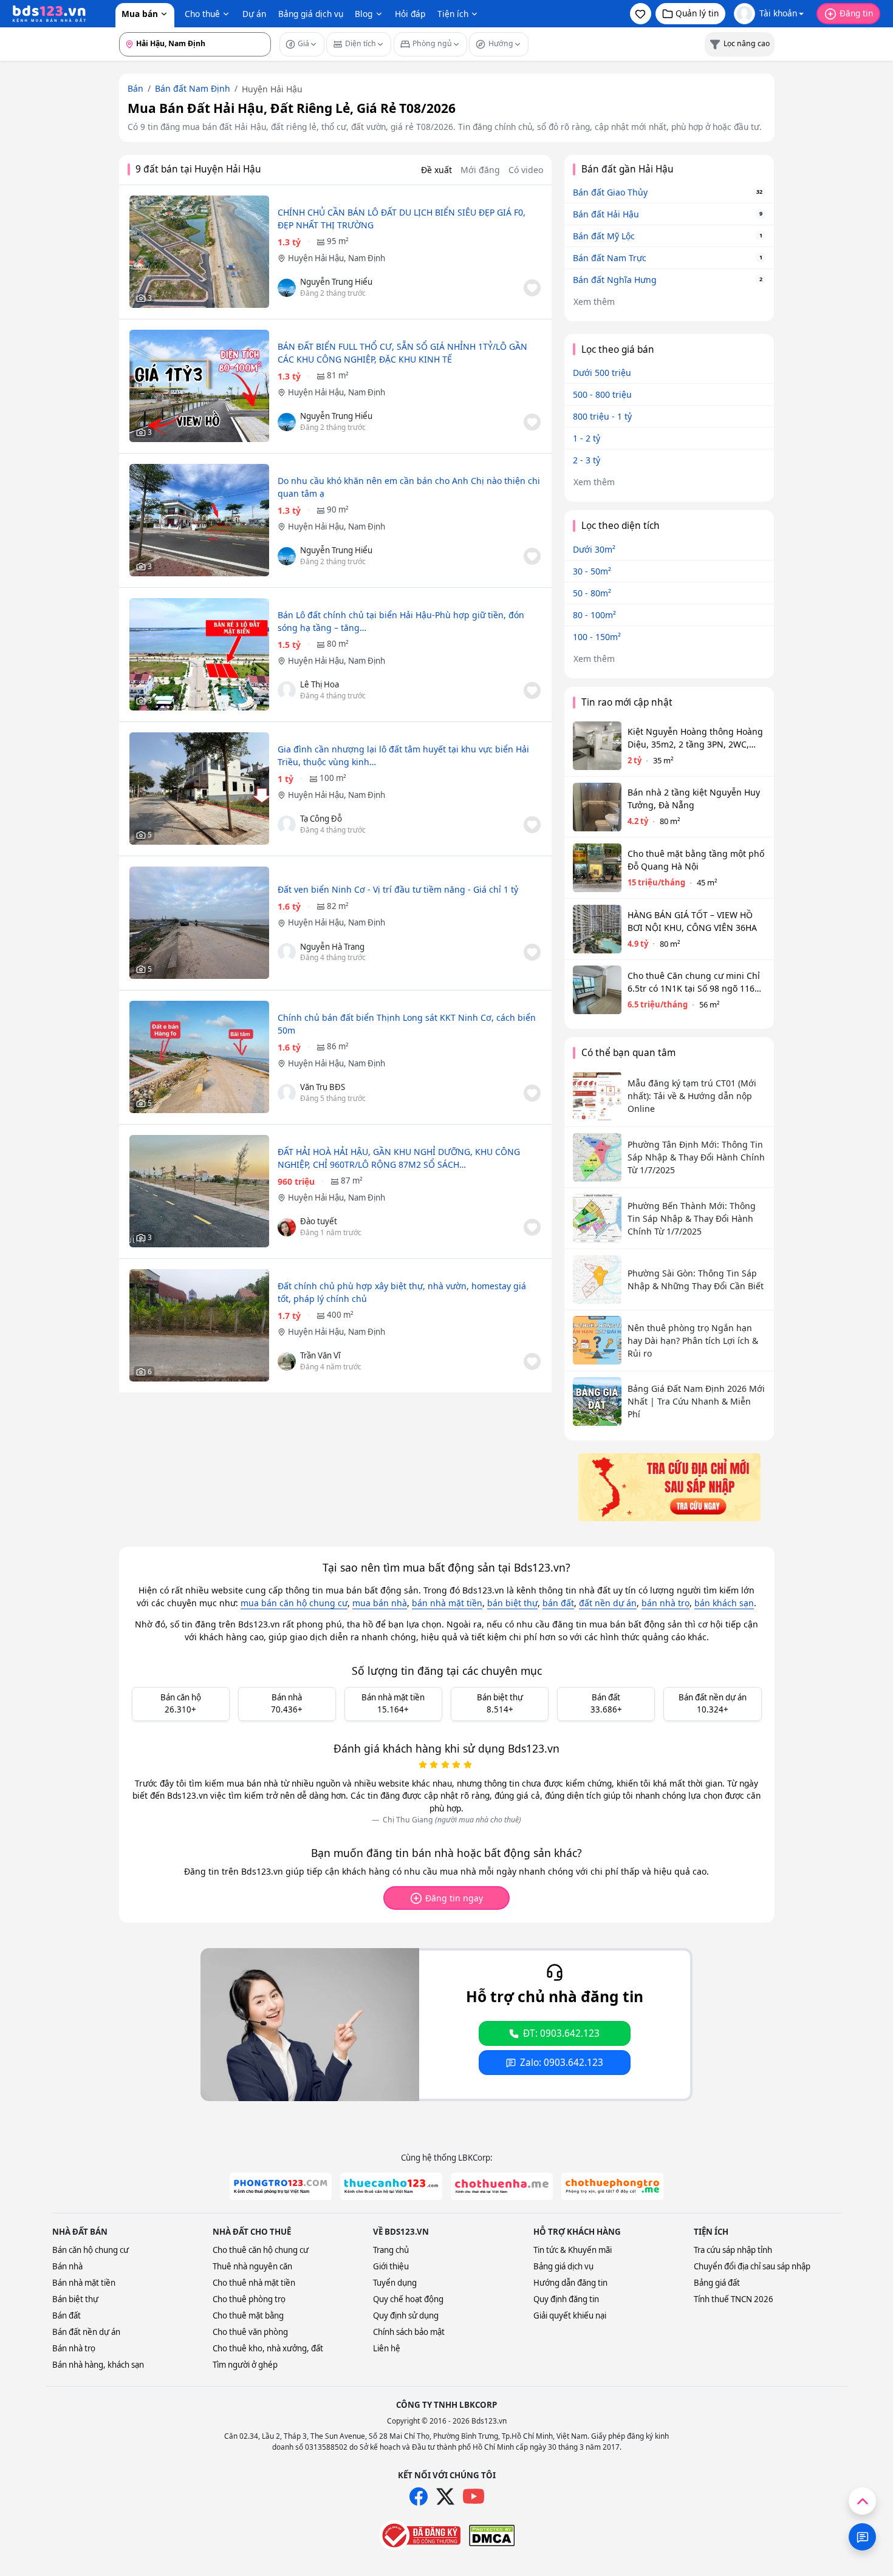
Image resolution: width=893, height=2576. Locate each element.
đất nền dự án (608, 1603)
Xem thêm (594, 302)
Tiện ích (453, 14)
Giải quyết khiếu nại (570, 2315)
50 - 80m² (592, 593)
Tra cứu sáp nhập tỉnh (733, 2250)
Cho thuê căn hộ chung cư (261, 2250)
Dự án (254, 14)
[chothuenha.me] (502, 2186)
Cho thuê (202, 14)
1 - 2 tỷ (587, 438)
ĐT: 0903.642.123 (561, 2033)
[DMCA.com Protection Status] (492, 2535)
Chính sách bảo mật (409, 2332)
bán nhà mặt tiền (447, 1603)
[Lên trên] (862, 2501)
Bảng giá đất (717, 2283)
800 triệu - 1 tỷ (602, 416)
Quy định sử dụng (406, 2315)
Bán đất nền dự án (86, 2332)
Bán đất (67, 2315)
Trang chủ (391, 2250)
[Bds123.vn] (49, 14)
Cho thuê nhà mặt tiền (254, 2283)
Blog (364, 14)
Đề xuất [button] (436, 170)
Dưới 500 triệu (602, 373)
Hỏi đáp (410, 14)
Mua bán (140, 14)
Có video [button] (526, 170)
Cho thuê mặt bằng (248, 2315)
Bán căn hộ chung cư (91, 2250)
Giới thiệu (391, 2266)
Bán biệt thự (75, 2299)
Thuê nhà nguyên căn (252, 2266)
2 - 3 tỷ (587, 460)
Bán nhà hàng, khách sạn (98, 2365)
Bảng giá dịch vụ (311, 14)
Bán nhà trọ (74, 2348)
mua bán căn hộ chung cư (294, 1603)
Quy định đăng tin (566, 2299)
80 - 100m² (594, 615)
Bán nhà (67, 2266)
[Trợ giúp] (862, 2537)
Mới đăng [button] (480, 170)
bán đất (558, 1603)
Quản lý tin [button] (697, 13)
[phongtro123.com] (281, 2186)
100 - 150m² (597, 637)
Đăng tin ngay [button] (454, 1898)
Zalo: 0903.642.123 (562, 2063)
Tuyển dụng (395, 2283)
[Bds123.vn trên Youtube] (474, 2497)
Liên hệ (387, 2348)
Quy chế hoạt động (408, 2299)
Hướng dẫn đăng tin (570, 2283)
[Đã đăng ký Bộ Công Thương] (420, 2535)
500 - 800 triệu (602, 394)
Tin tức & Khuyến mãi (573, 2250)
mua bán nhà (380, 1603)
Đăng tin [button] (856, 13)
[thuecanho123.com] (391, 2186)
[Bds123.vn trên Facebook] (419, 2496)
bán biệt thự (512, 1603)
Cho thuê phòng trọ (249, 2299)
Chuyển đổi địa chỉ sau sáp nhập (752, 2266)
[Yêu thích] (532, 288)
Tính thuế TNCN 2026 (734, 2299)
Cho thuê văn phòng (250, 2332)
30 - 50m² (592, 571)
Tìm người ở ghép (245, 2365)
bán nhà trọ (665, 1603)
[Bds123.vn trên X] (445, 2496)
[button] (641, 14)
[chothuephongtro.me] (612, 2186)
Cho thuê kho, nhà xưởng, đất (268, 2348)
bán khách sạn (724, 1603)
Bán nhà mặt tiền (84, 2283)
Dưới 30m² (594, 549)
